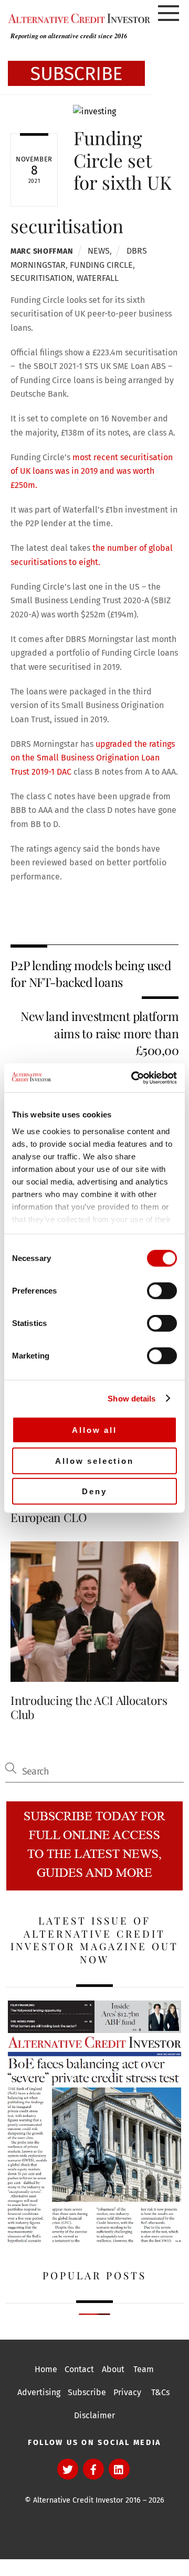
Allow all (94, 1430)
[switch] (162, 1291)
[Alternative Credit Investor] (76, 18)
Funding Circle (101, 265)
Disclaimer (94, 2415)
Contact (79, 2369)
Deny (94, 1491)
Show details (132, 1398)
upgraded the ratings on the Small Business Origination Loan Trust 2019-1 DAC (93, 758)
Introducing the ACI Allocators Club (89, 1707)
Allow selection (94, 1460)
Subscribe (87, 2392)
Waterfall (98, 278)
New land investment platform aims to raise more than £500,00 (99, 1033)
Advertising (39, 2392)
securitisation (41, 278)
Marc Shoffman (42, 251)
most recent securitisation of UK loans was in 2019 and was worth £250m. (92, 471)
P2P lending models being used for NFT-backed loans (91, 974)
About (113, 2369)
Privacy (127, 2392)
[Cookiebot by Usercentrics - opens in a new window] (133, 1078)
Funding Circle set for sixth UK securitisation (91, 181)
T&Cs (160, 2392)
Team (144, 2369)
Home (46, 2369)
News (99, 251)
